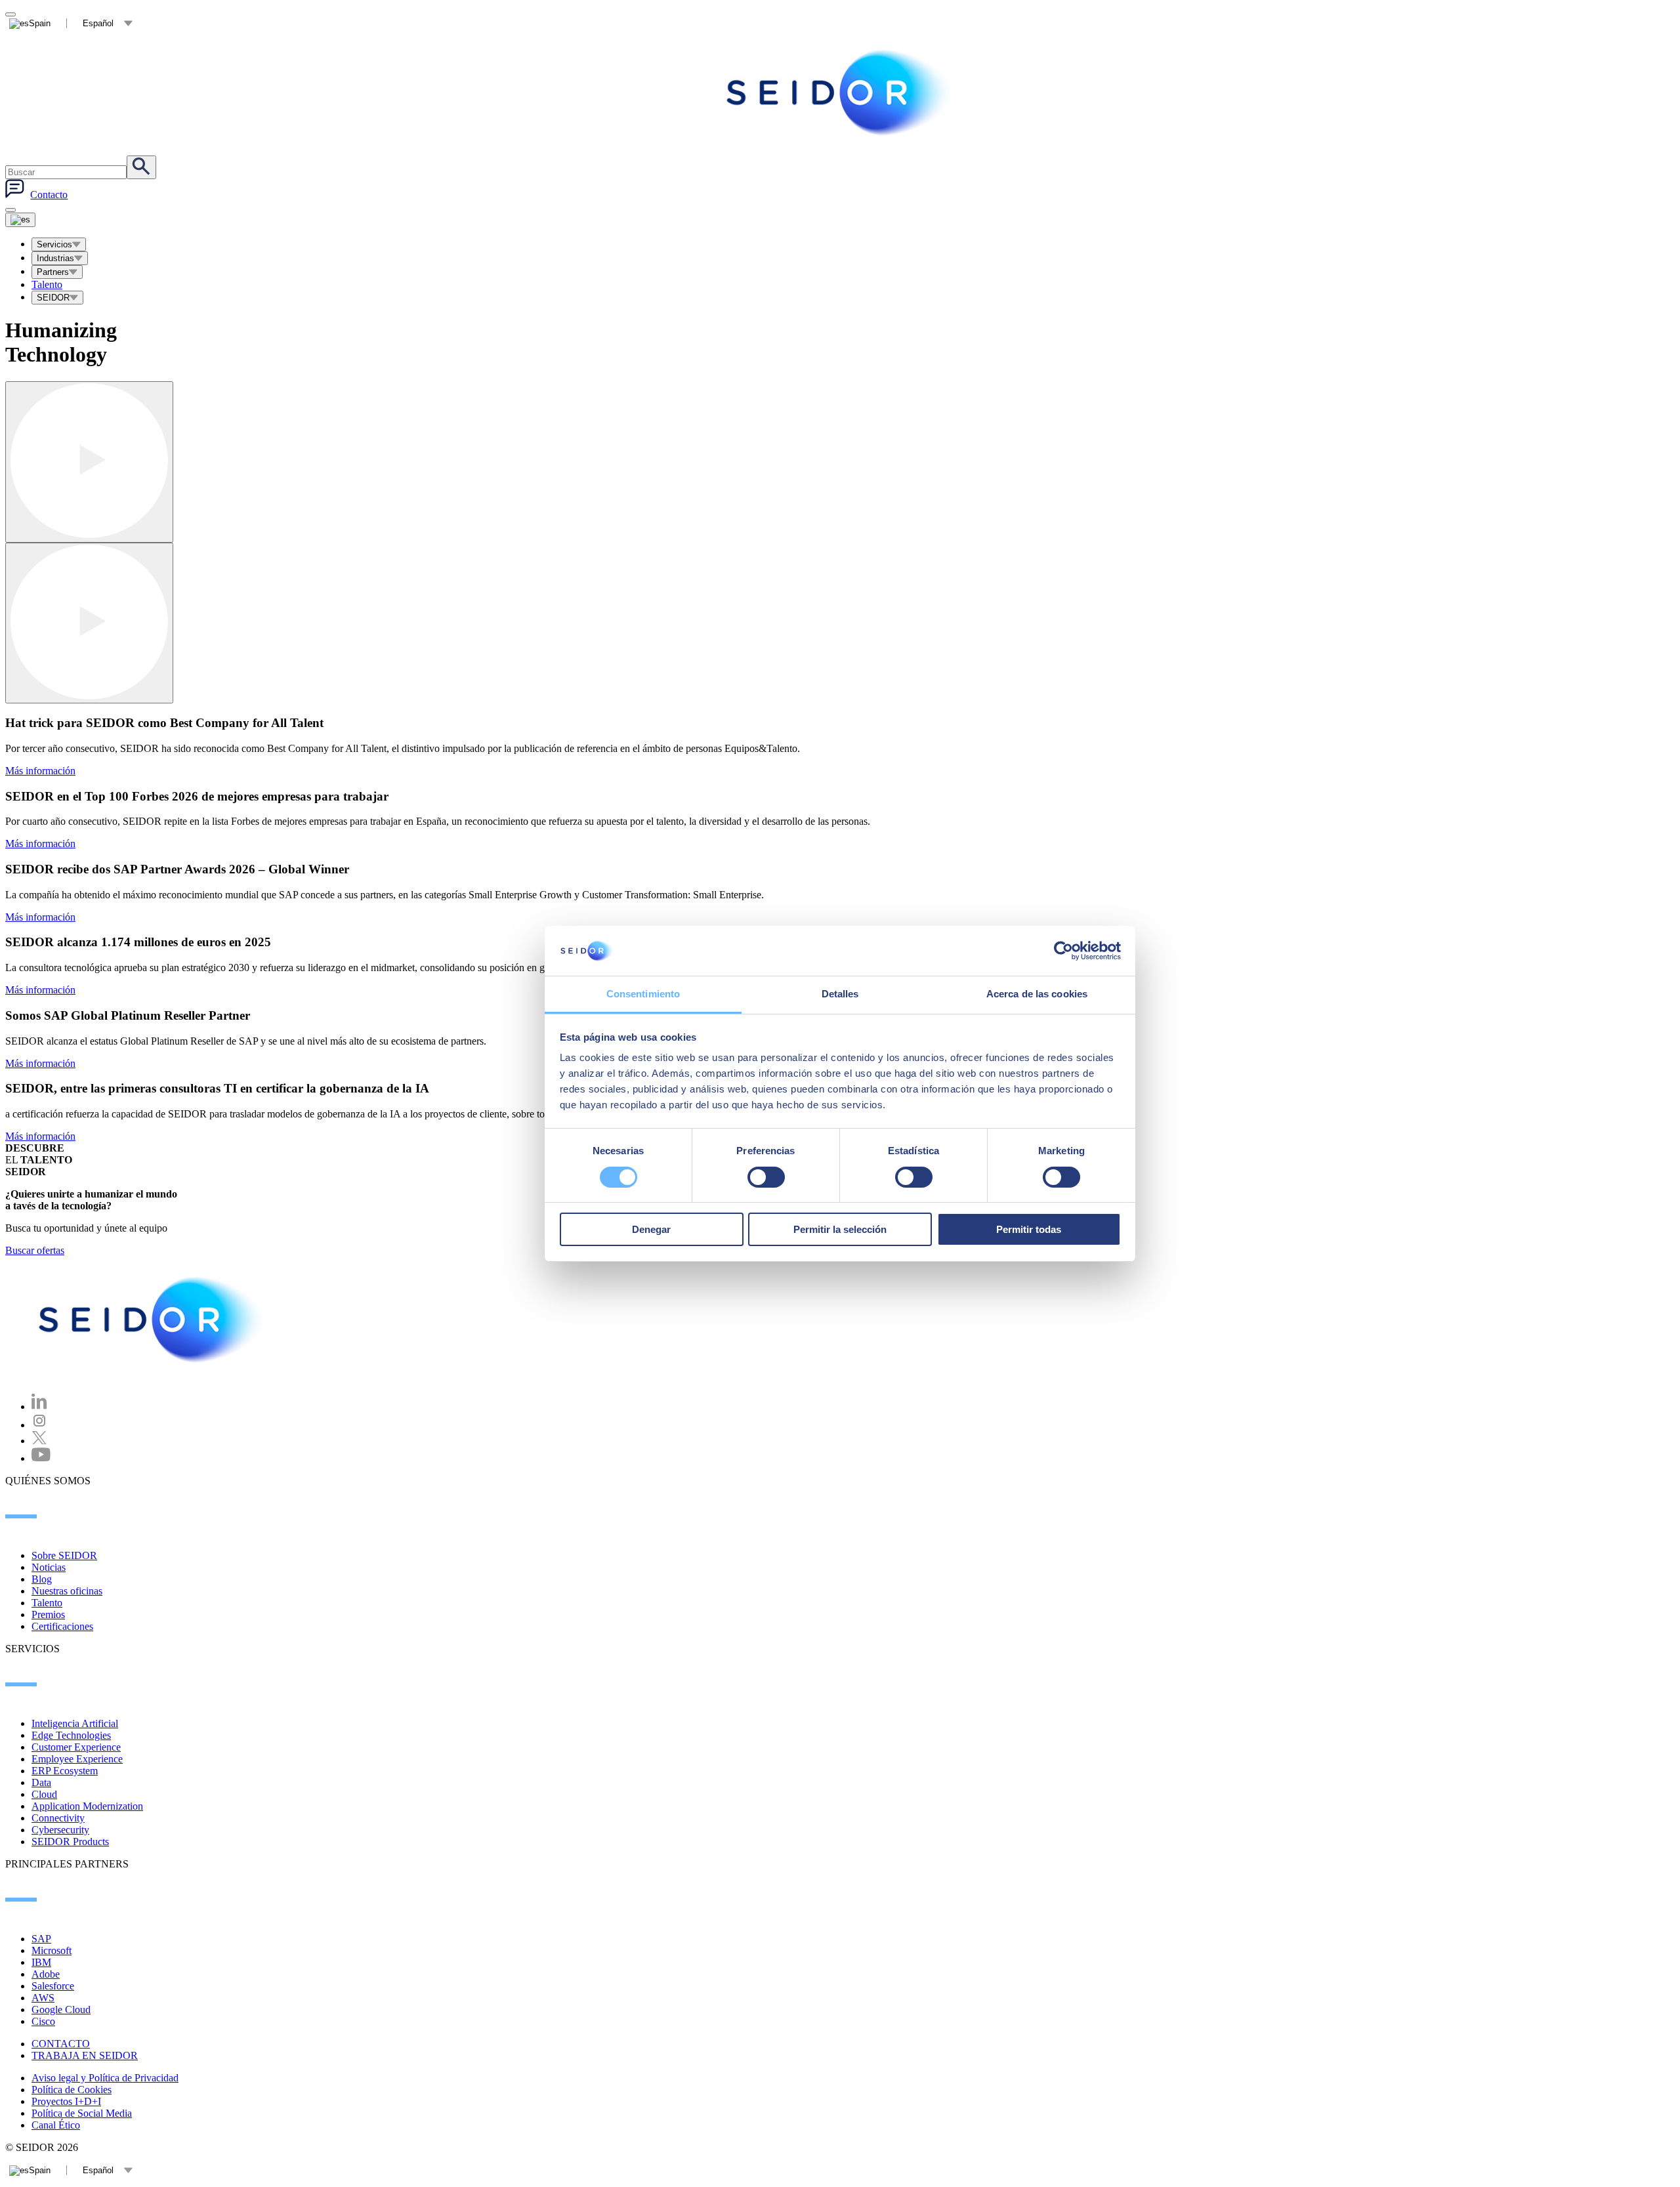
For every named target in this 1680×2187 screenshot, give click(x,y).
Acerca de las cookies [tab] (1037, 994)
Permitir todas (1029, 1229)
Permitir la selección (840, 1229)
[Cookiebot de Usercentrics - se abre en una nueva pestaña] (1063, 951)
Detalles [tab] (840, 994)
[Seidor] (152, 1320)
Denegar (651, 1229)
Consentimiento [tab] (643, 994)
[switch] (766, 1177)
